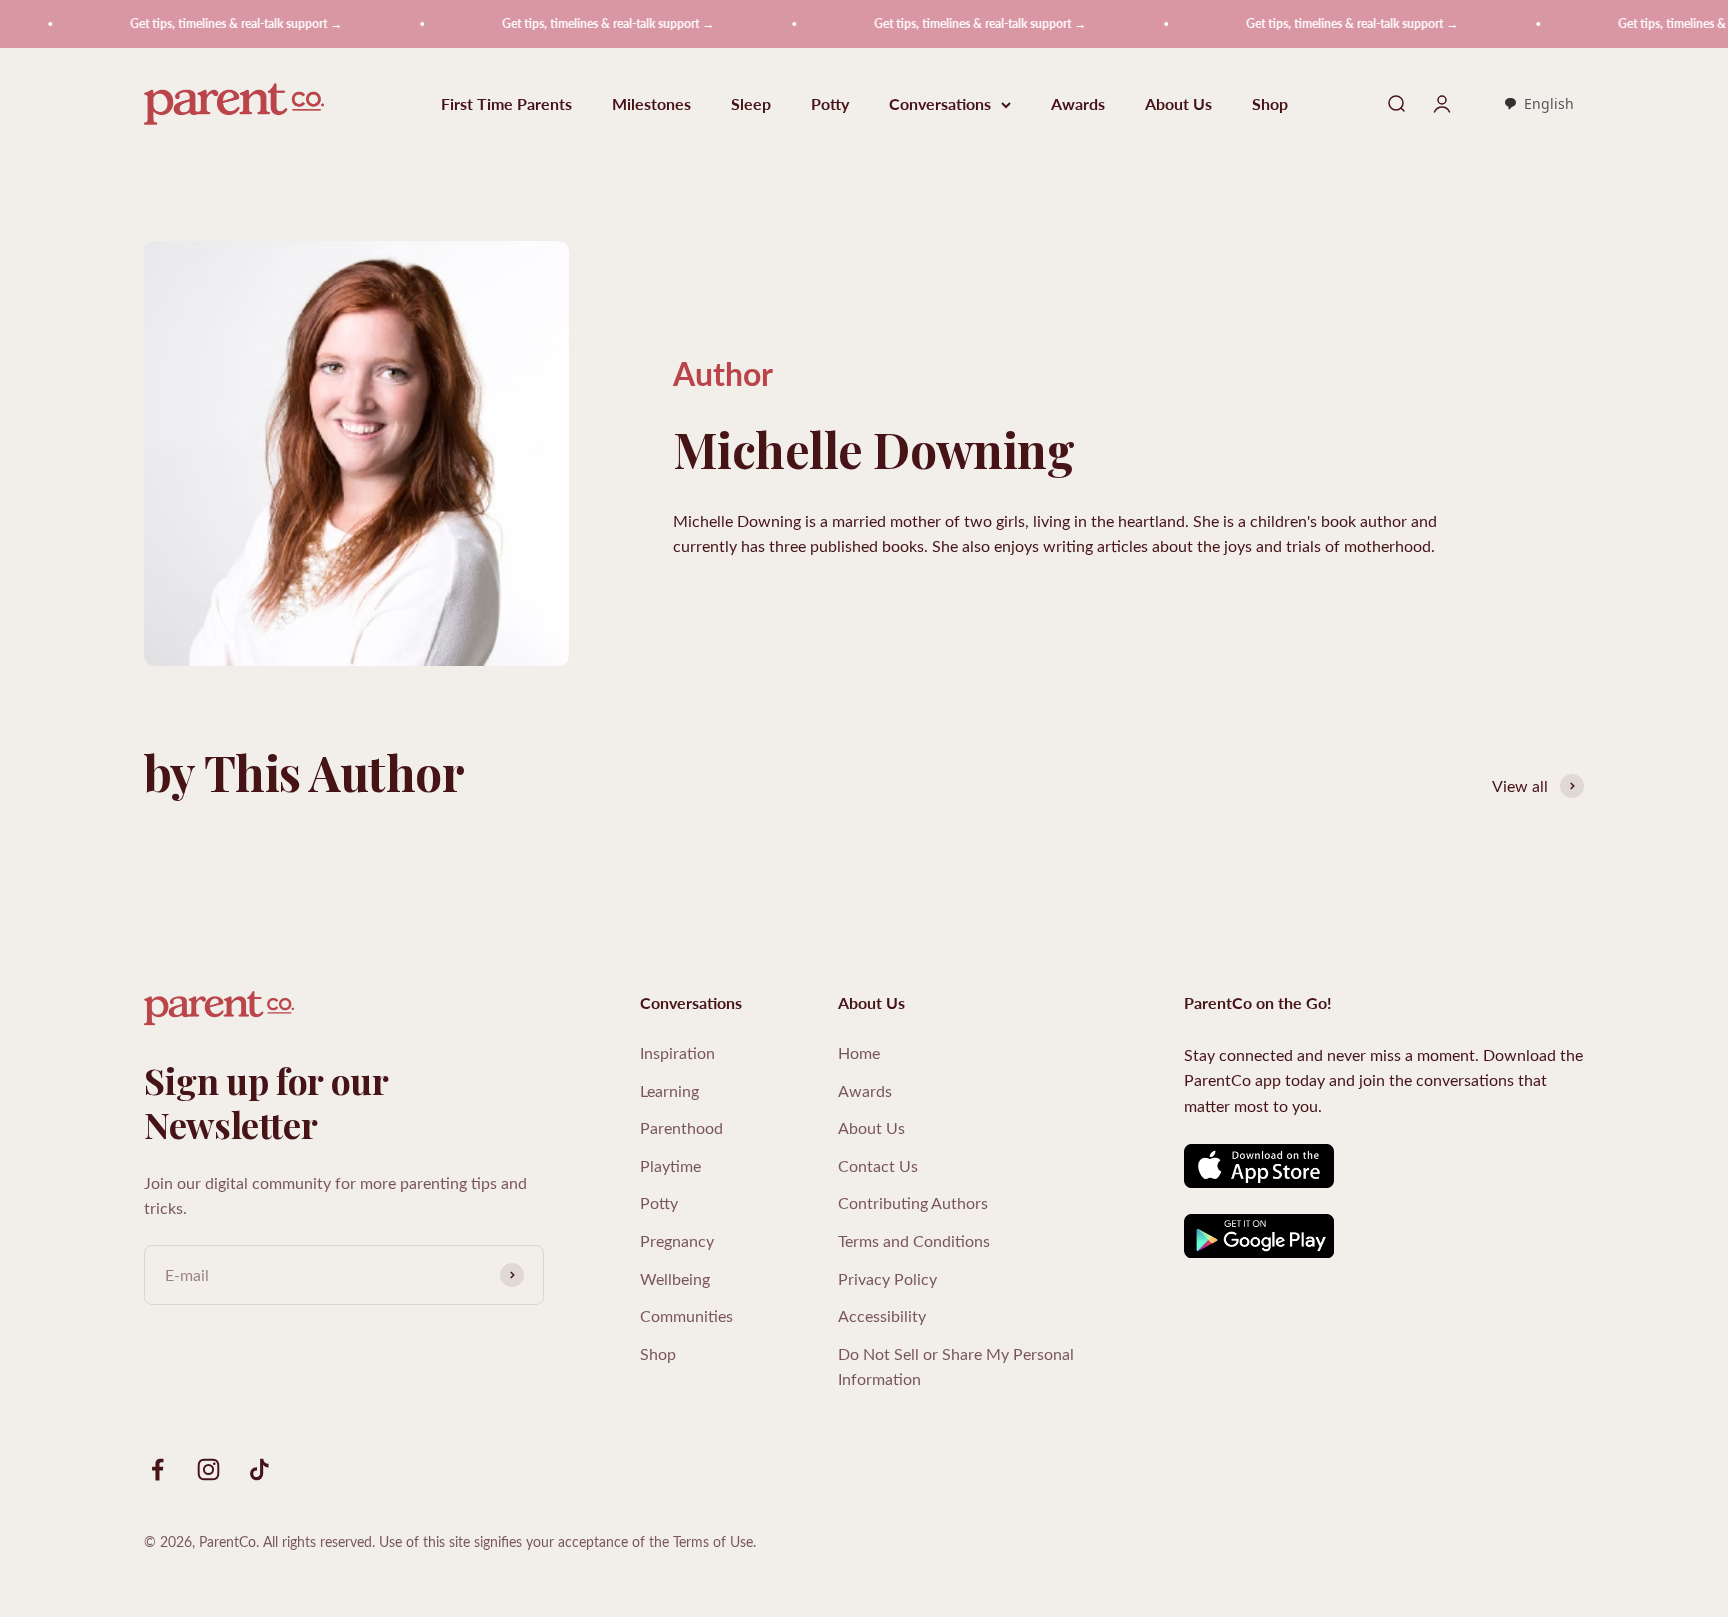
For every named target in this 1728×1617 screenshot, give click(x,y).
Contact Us (878, 1165)
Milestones (651, 104)
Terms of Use (713, 1541)
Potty (830, 104)
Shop (1270, 104)
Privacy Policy (887, 1278)
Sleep (751, 104)
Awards (1078, 104)
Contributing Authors (913, 1202)
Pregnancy (677, 1240)
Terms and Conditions (914, 1240)
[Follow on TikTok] (259, 1469)
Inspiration (677, 1052)
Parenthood (681, 1127)
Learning (669, 1090)
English (1549, 103)
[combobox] (1538, 105)
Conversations (940, 104)
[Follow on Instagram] (208, 1469)
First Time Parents (506, 104)
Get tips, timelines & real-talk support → (204, 23)
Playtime (670, 1165)
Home (859, 1052)
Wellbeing (675, 1278)
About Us (1178, 104)
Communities (686, 1315)
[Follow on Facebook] (157, 1469)
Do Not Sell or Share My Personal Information (956, 1366)
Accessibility (882, 1315)
